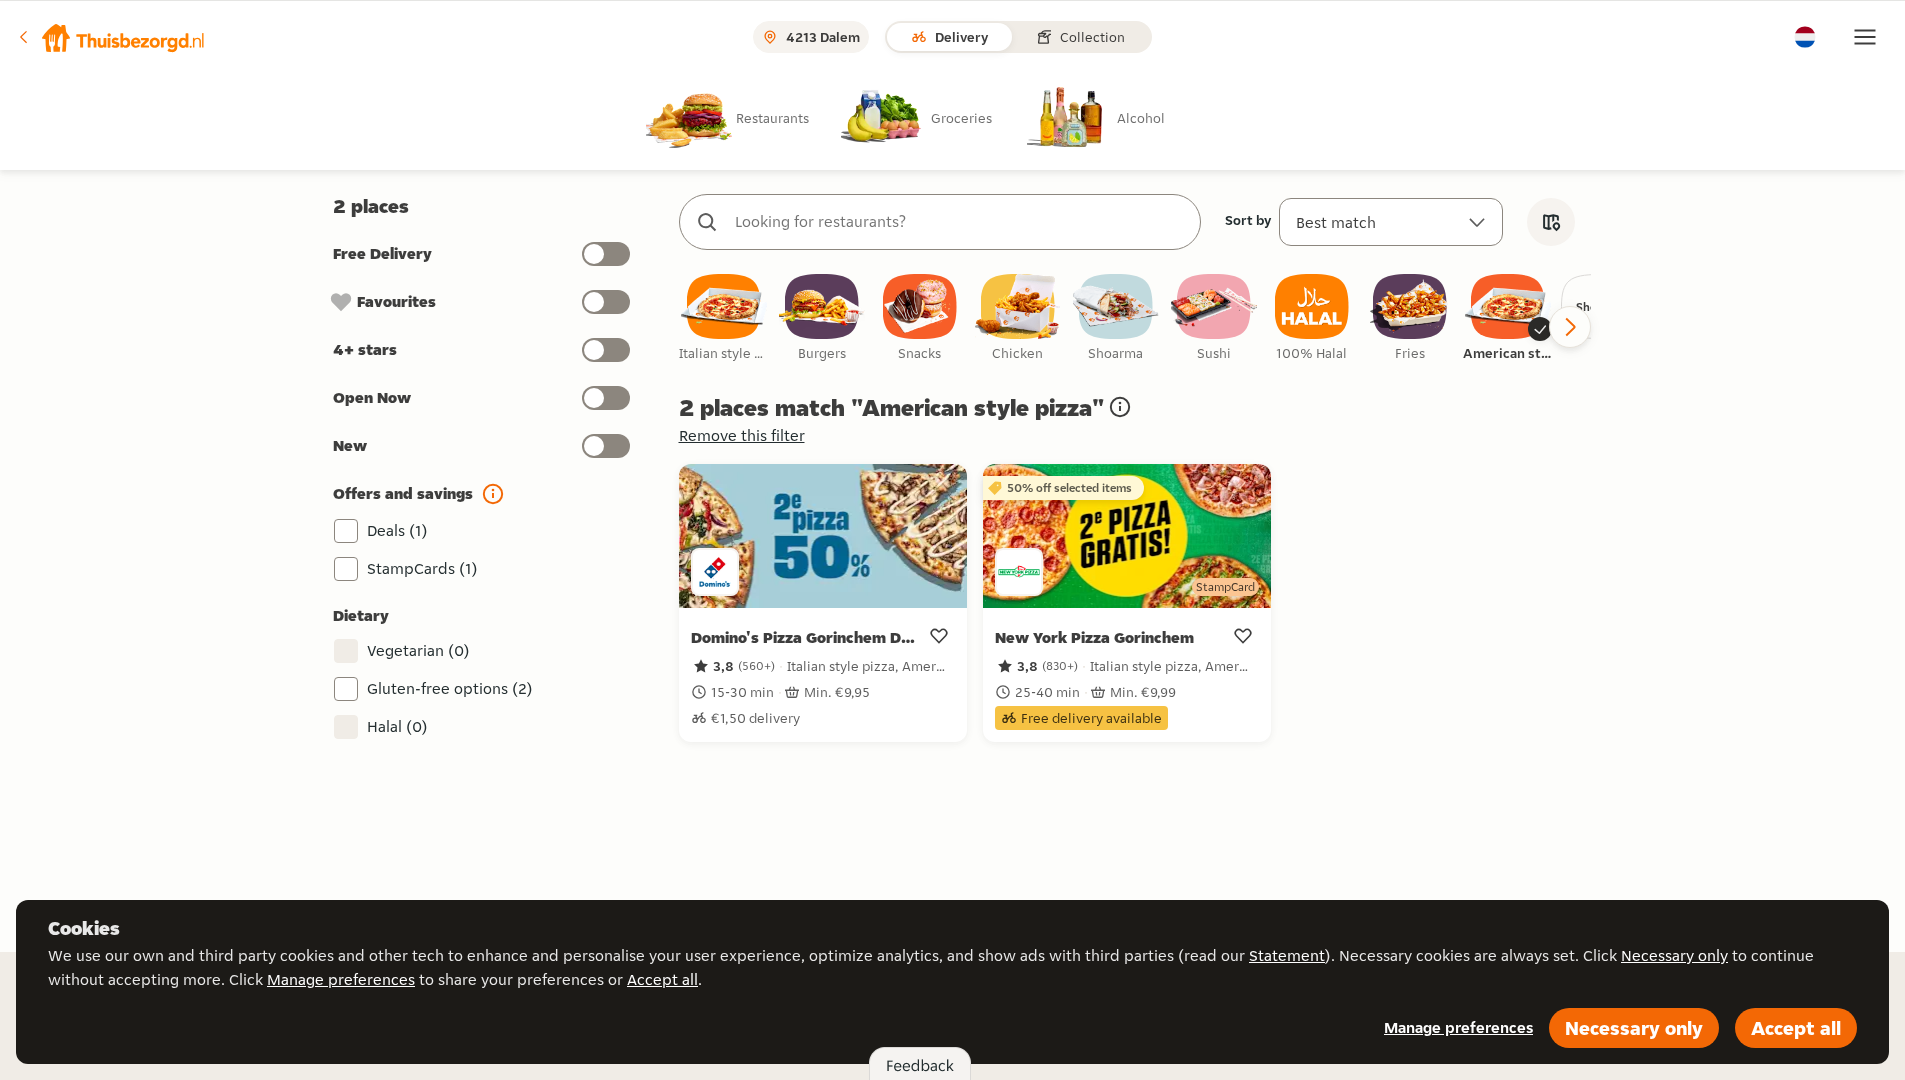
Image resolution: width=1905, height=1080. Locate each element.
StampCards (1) (422, 568)
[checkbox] (724, 318)
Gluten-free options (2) (450, 688)
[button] (111, 37)
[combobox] (960, 222)
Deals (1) (397, 530)
